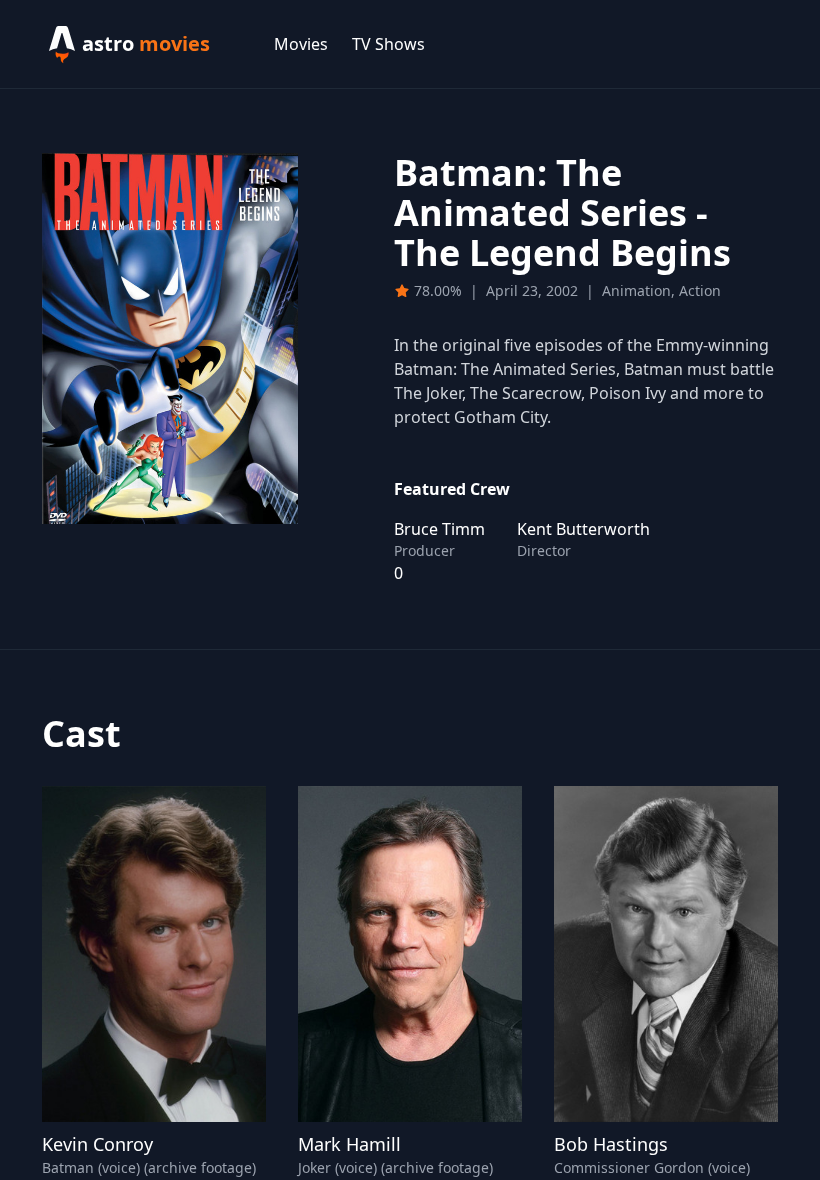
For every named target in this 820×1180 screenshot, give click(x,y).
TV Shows (388, 44)
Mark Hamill (349, 1144)
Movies (301, 44)
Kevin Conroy (97, 1144)
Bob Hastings (611, 1144)
